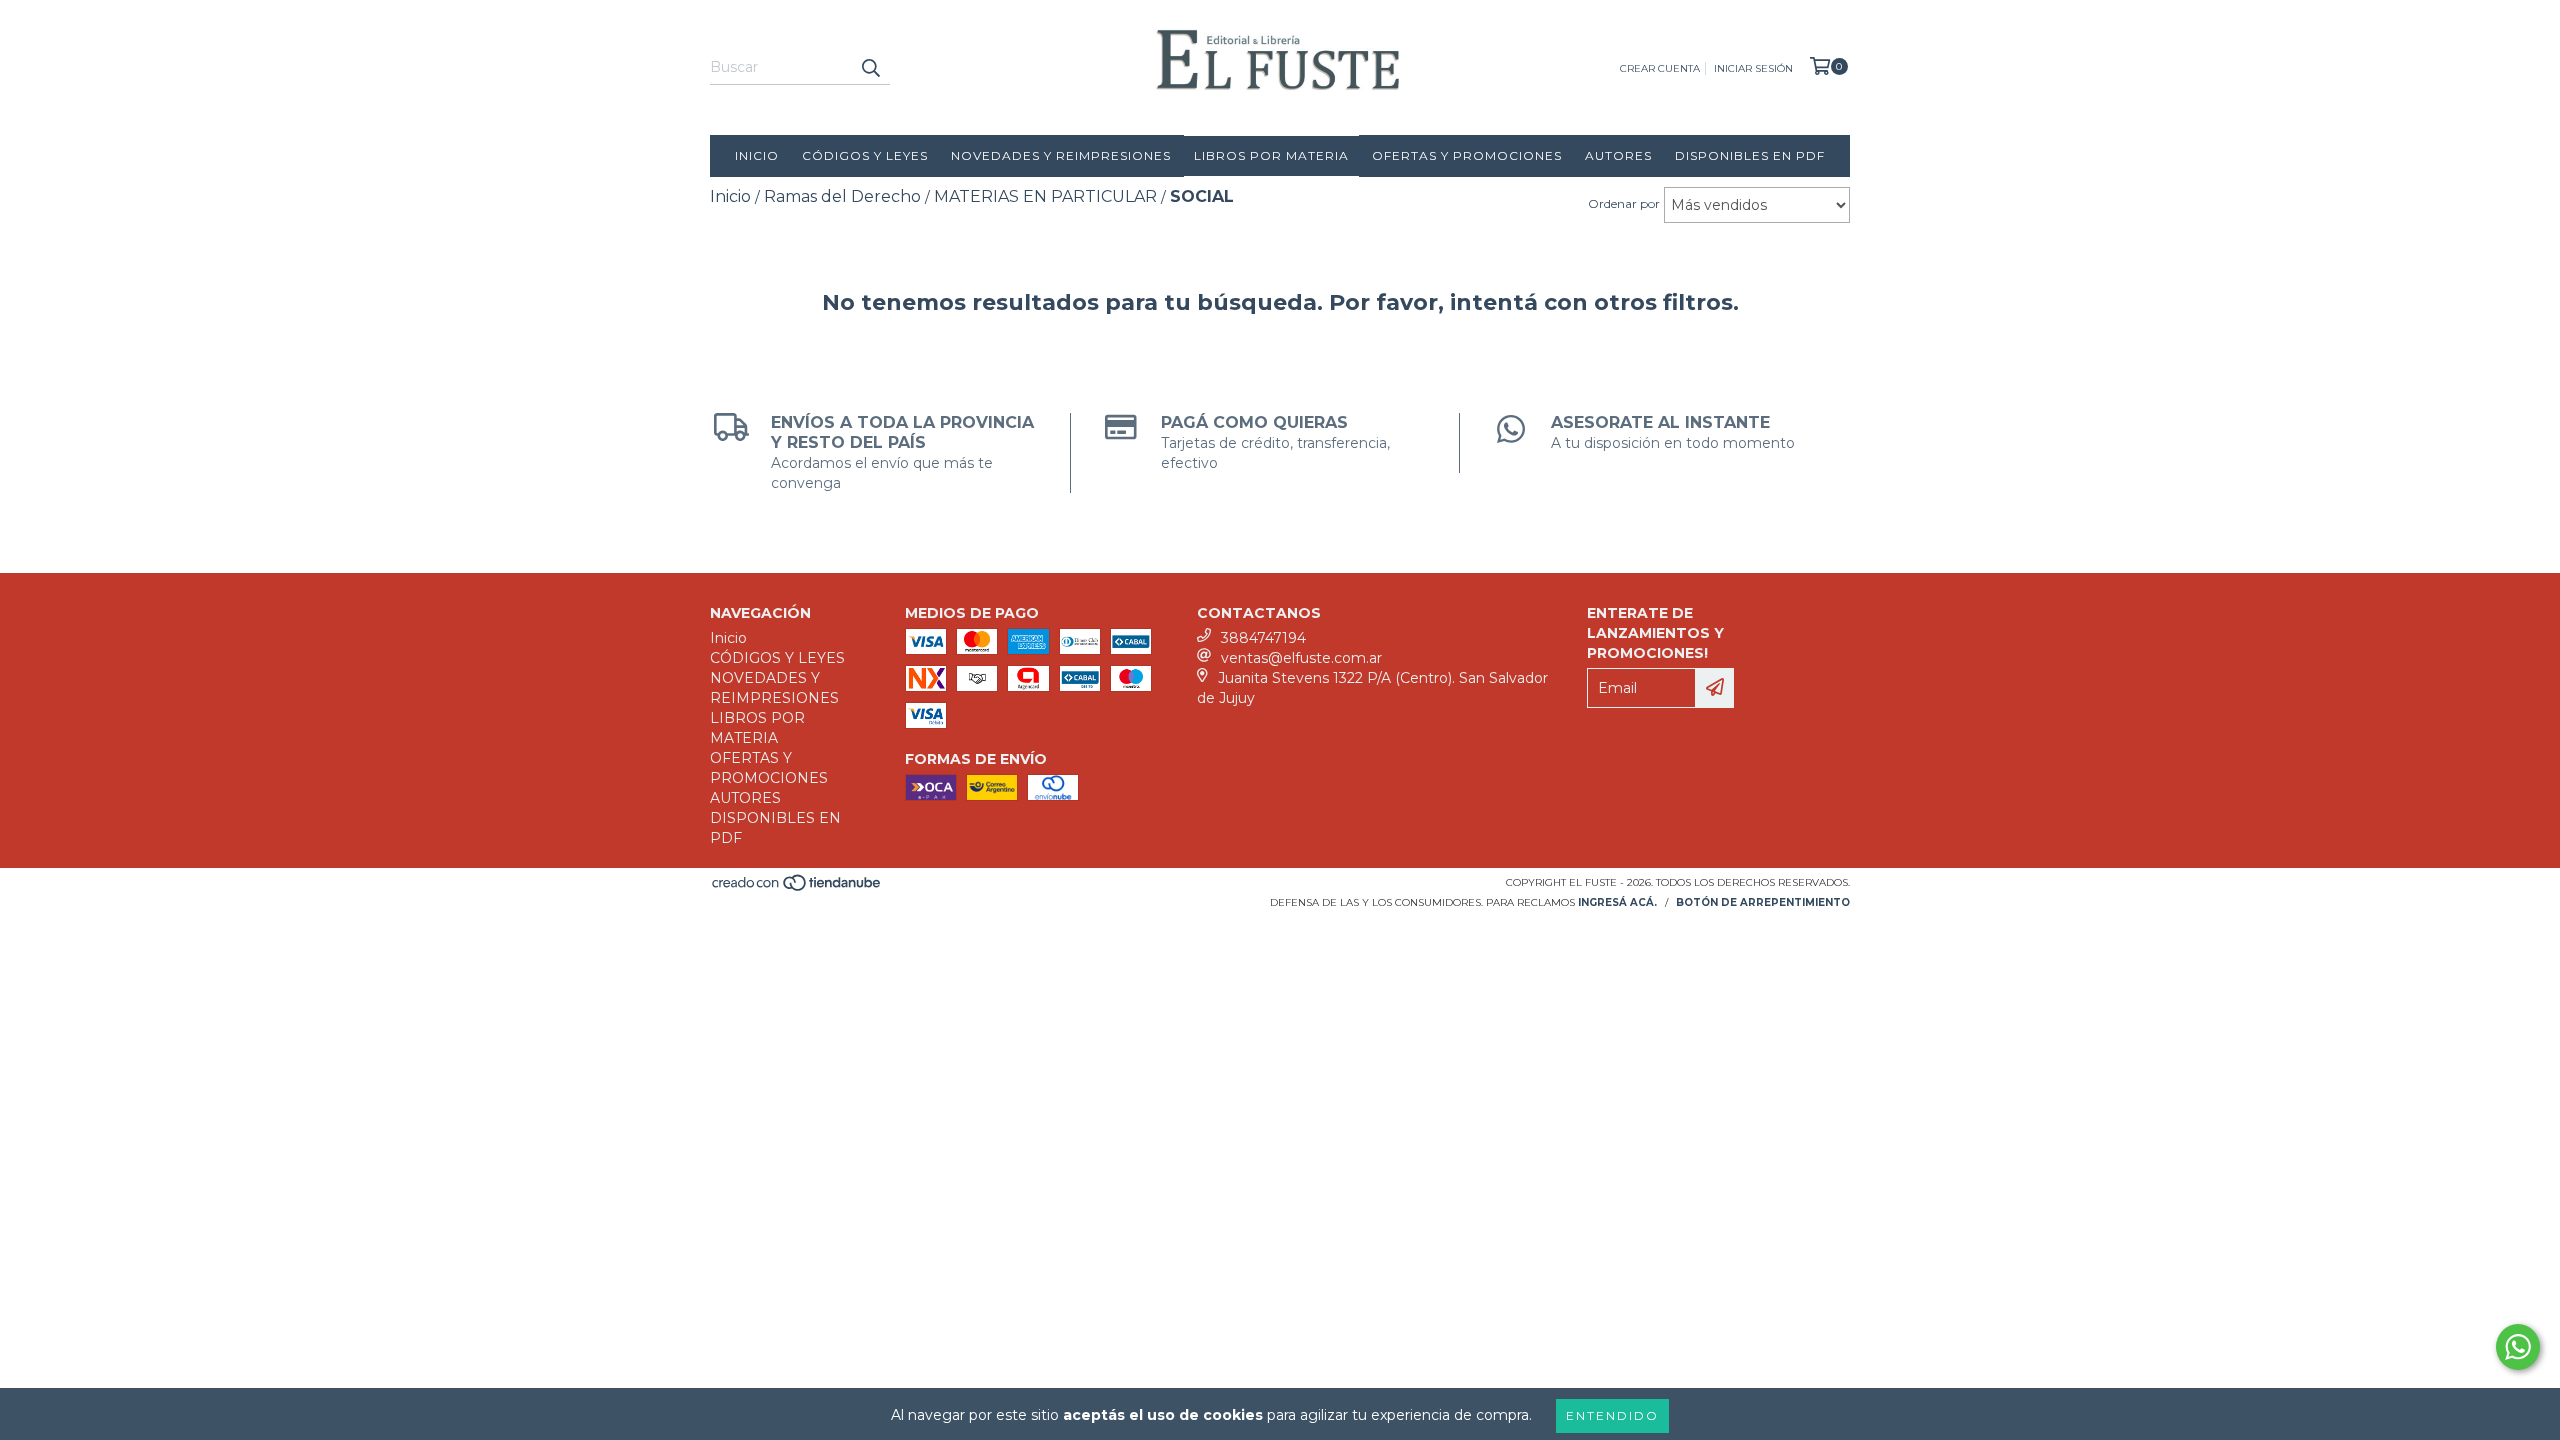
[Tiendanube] (797, 888)
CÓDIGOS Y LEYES (865, 155)
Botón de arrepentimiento (1763, 902)
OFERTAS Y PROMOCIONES (1467, 155)
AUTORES (1618, 155)
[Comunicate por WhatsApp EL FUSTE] (2518, 1347)
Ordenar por (1624, 203)
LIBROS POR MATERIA (1271, 155)
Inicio (757, 155)
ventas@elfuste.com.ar (1301, 658)
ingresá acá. (1617, 902)
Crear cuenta (1660, 68)
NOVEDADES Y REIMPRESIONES (1061, 155)
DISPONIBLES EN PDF (1750, 155)
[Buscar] (870, 67)
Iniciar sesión (1753, 68)
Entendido (1612, 1415)
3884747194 (1263, 638)
